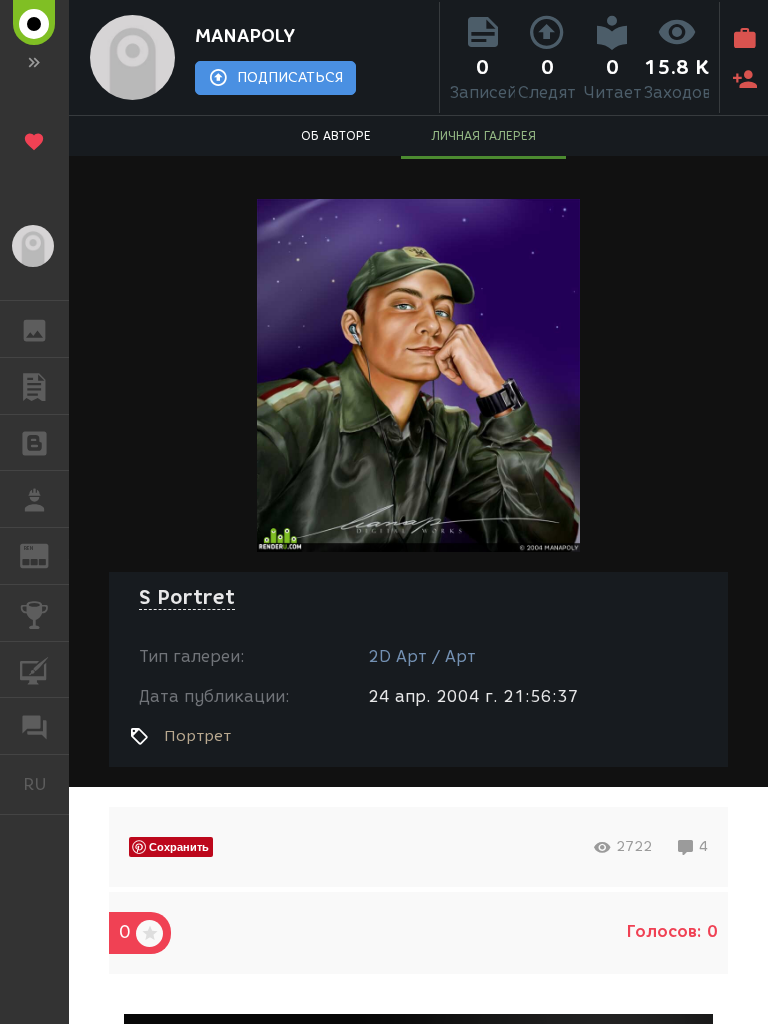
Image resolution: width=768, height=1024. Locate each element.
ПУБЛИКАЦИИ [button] (34, 386)
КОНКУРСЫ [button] (34, 613)
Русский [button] (46, 784)
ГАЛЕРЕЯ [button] (34, 329)
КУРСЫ (34, 670)
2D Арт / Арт (422, 656)
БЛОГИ (34, 443)
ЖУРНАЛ (46, 554)
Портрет (197, 736)
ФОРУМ (34, 726)
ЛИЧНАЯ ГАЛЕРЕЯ (483, 135)
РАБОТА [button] (34, 499)
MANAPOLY (245, 36)
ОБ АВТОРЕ (336, 135)
